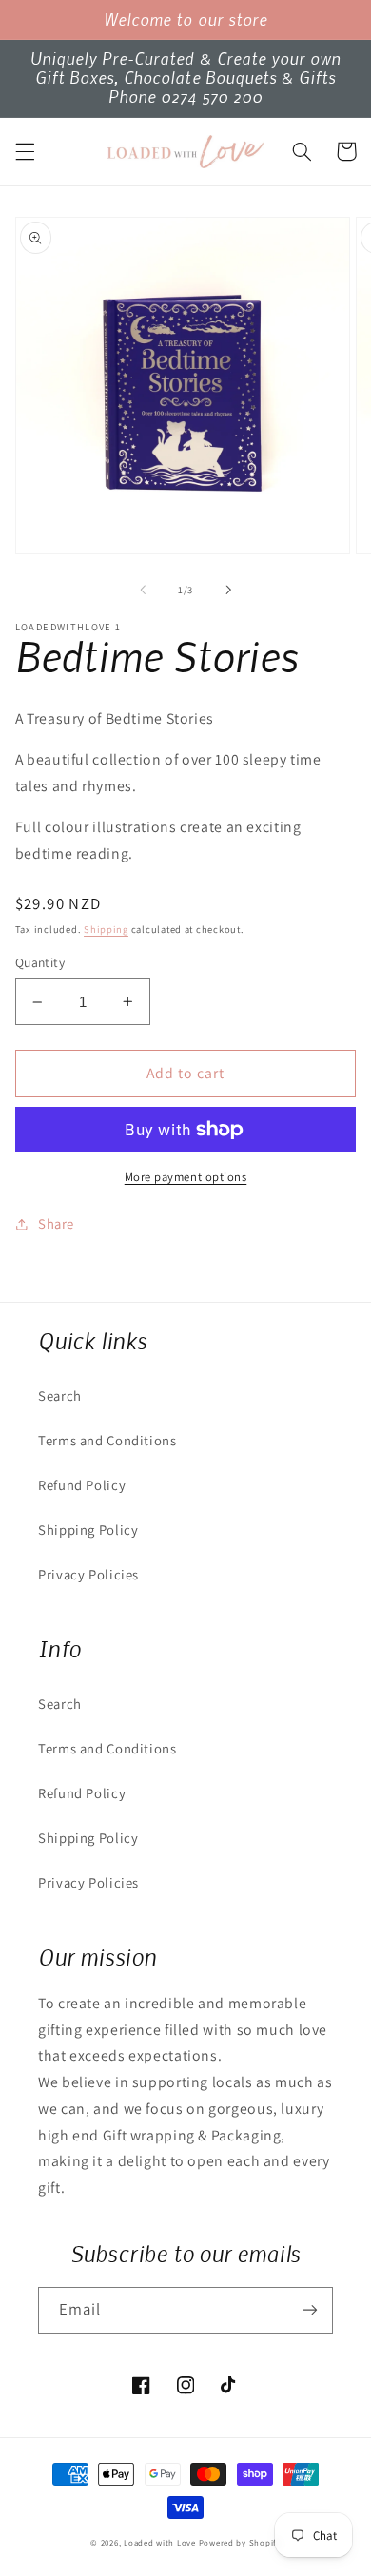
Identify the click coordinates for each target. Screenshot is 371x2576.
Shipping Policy (88, 1530)
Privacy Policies (88, 1574)
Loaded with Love (161, 2543)
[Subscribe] (310, 2310)
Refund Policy (82, 1485)
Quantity (40, 962)
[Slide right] (228, 590)
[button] (25, 151)
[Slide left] (143, 590)
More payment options (186, 1177)
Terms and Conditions (107, 1440)
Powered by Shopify (240, 2543)
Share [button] (56, 1223)
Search (60, 1395)
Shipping (106, 929)
